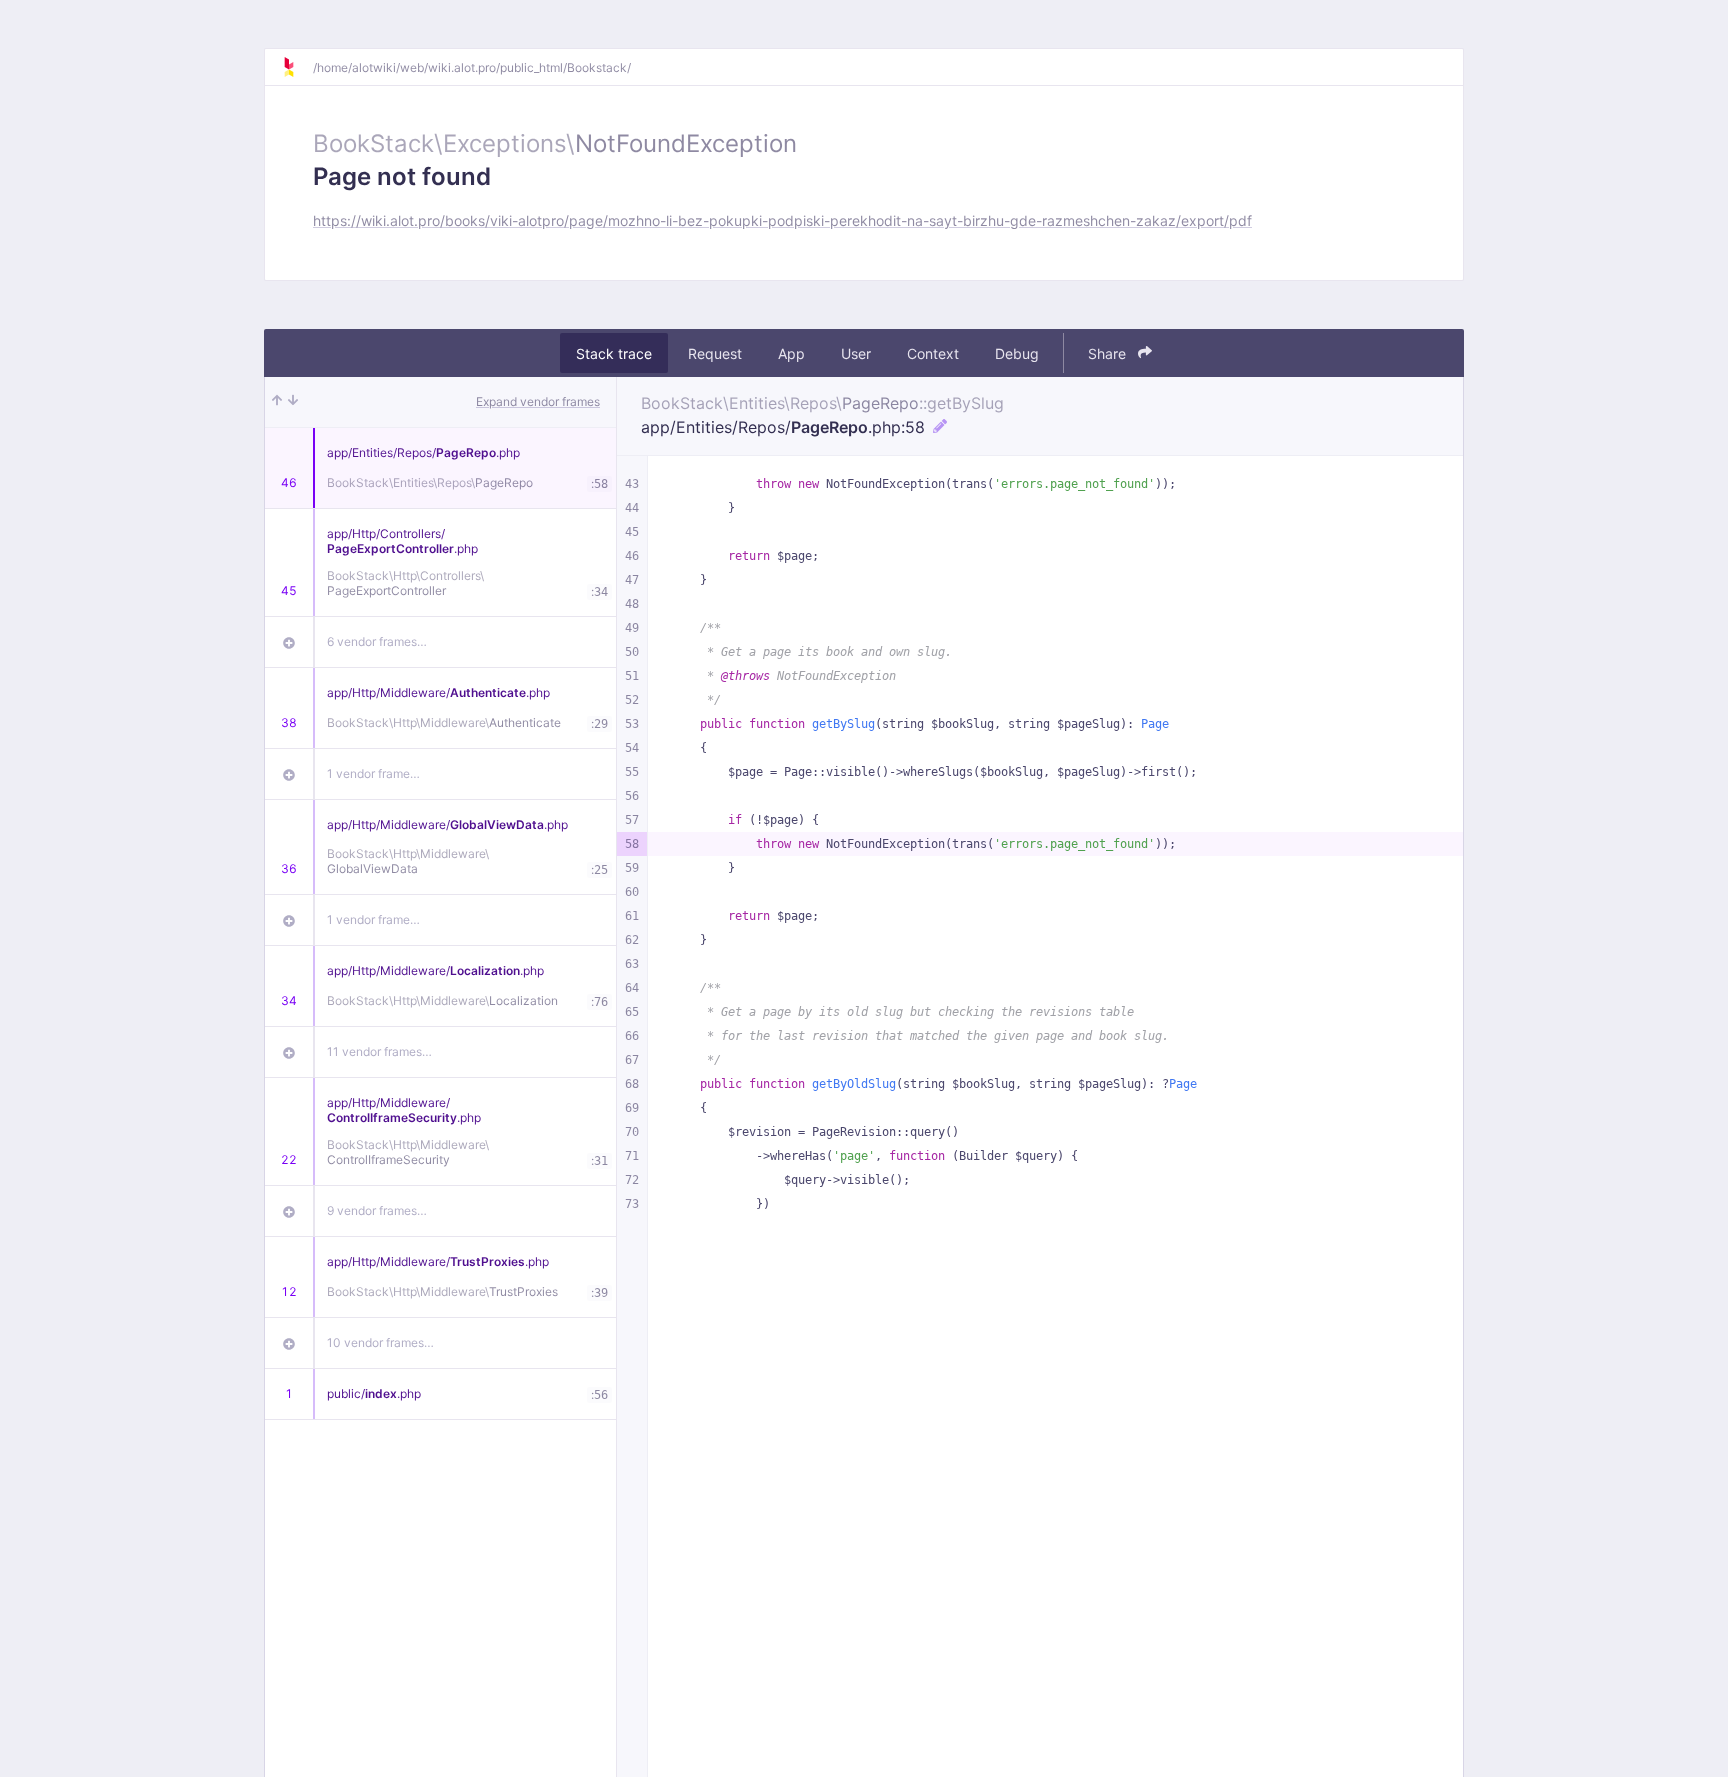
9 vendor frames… (377, 1210)
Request (715, 353)
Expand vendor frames (538, 401)
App (791, 353)
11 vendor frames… (379, 1051)
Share (1109, 353)
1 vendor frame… (373, 773)
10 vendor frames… (380, 1342)
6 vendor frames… (377, 641)
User (856, 353)
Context (933, 353)
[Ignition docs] (297, 67)
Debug (1017, 353)
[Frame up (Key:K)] (277, 402)
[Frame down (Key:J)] (293, 402)
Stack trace (614, 353)
